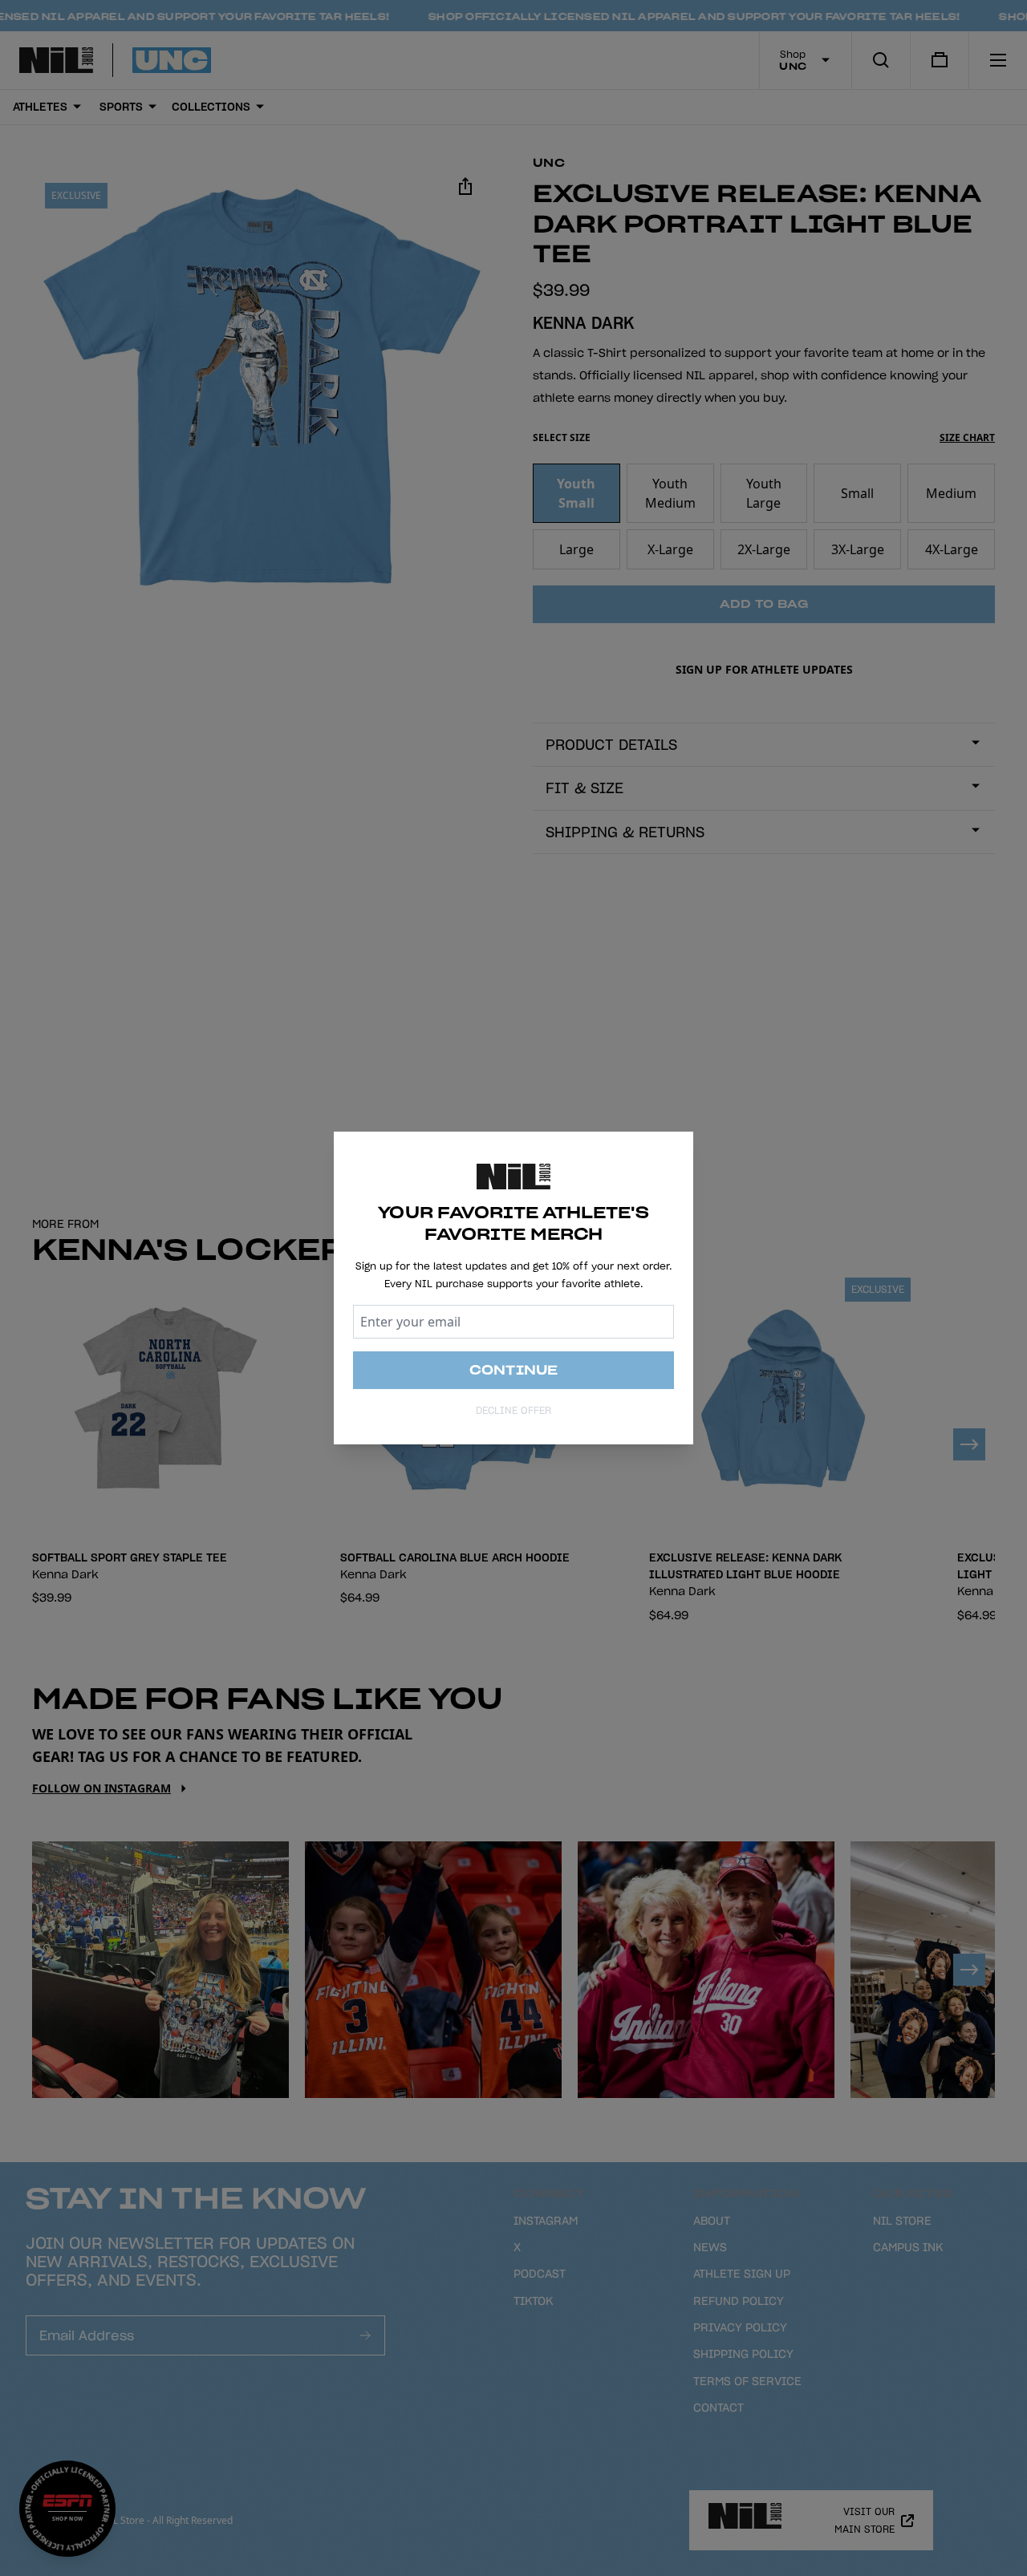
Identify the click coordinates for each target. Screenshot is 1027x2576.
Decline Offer (513, 1410)
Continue (514, 1370)
